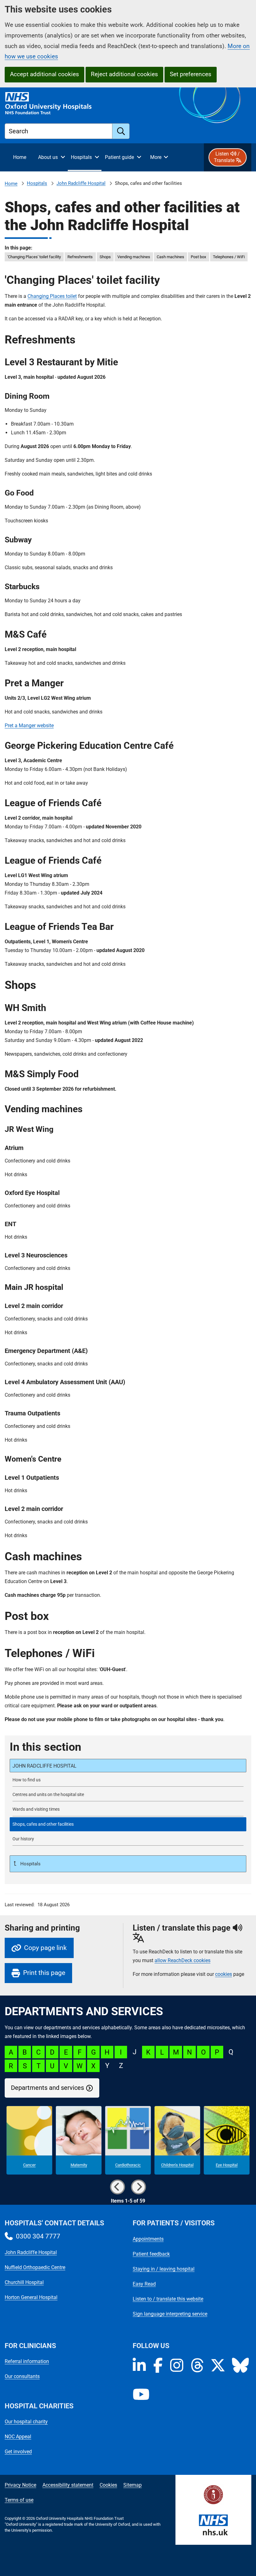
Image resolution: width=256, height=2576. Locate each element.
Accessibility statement (68, 2485)
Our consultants (22, 2376)
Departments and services (47, 2088)
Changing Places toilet (52, 296)
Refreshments (80, 257)
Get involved (18, 2452)
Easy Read (144, 2284)
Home (11, 184)
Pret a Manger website (29, 725)
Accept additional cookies (44, 74)
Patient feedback (151, 2254)
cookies (224, 1974)
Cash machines (170, 257)
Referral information (27, 2361)
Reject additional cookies (124, 74)
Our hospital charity (26, 2422)
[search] (121, 131)
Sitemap (133, 2485)
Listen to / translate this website (168, 2299)
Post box (198, 257)
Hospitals (37, 183)
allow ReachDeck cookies (182, 1961)
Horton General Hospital (31, 2297)
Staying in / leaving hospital (164, 2269)
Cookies (108, 2485)
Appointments (148, 2239)
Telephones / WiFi (229, 257)
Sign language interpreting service (170, 2314)
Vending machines (134, 257)
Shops (105, 257)
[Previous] (117, 2187)
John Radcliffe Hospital (81, 183)
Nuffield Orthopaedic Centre (35, 2267)
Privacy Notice (20, 2485)
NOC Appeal (18, 2437)
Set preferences (191, 74)
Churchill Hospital (24, 2282)
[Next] (139, 2187)
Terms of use (19, 2500)
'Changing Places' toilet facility (34, 257)
